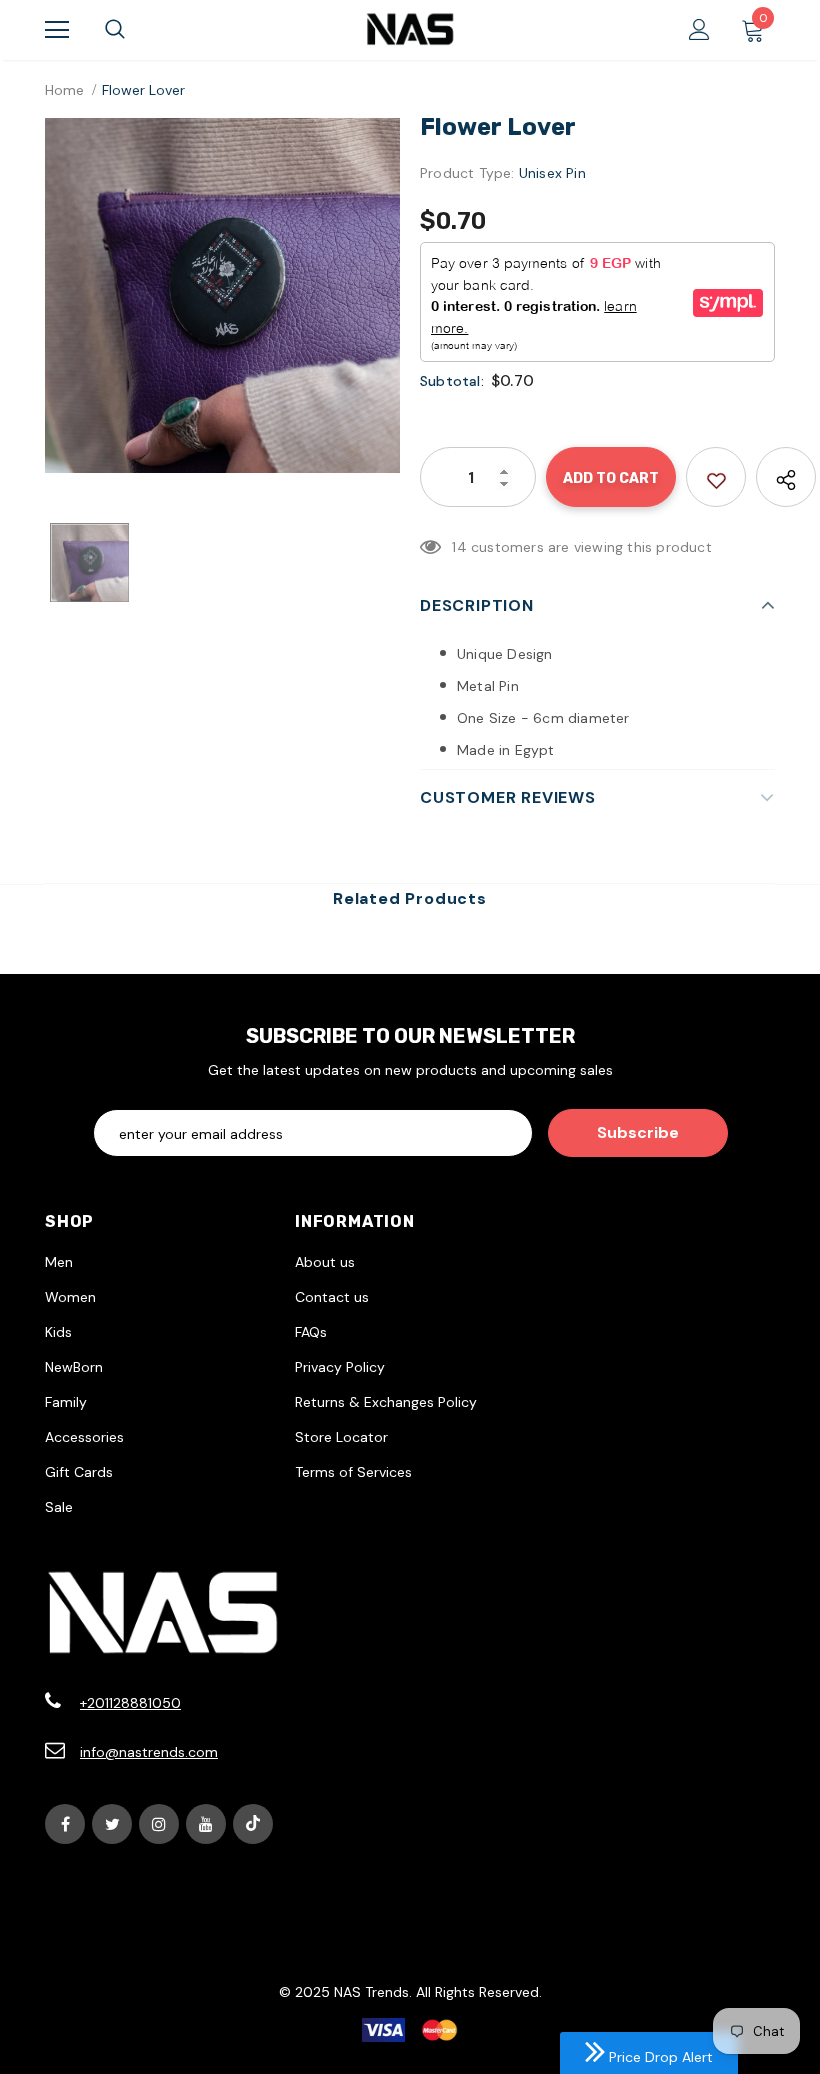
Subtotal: (452, 381)
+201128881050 (130, 1703)
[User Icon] (699, 29)
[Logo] (410, 29)
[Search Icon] (115, 30)
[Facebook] (65, 1824)
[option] (222, 295)
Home (64, 90)
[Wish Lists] (716, 477)
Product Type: (467, 173)
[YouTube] (206, 1824)
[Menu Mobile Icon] (57, 30)
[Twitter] (112, 1824)
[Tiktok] (253, 1824)
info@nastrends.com (149, 1752)
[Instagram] (159, 1824)
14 (459, 547)
